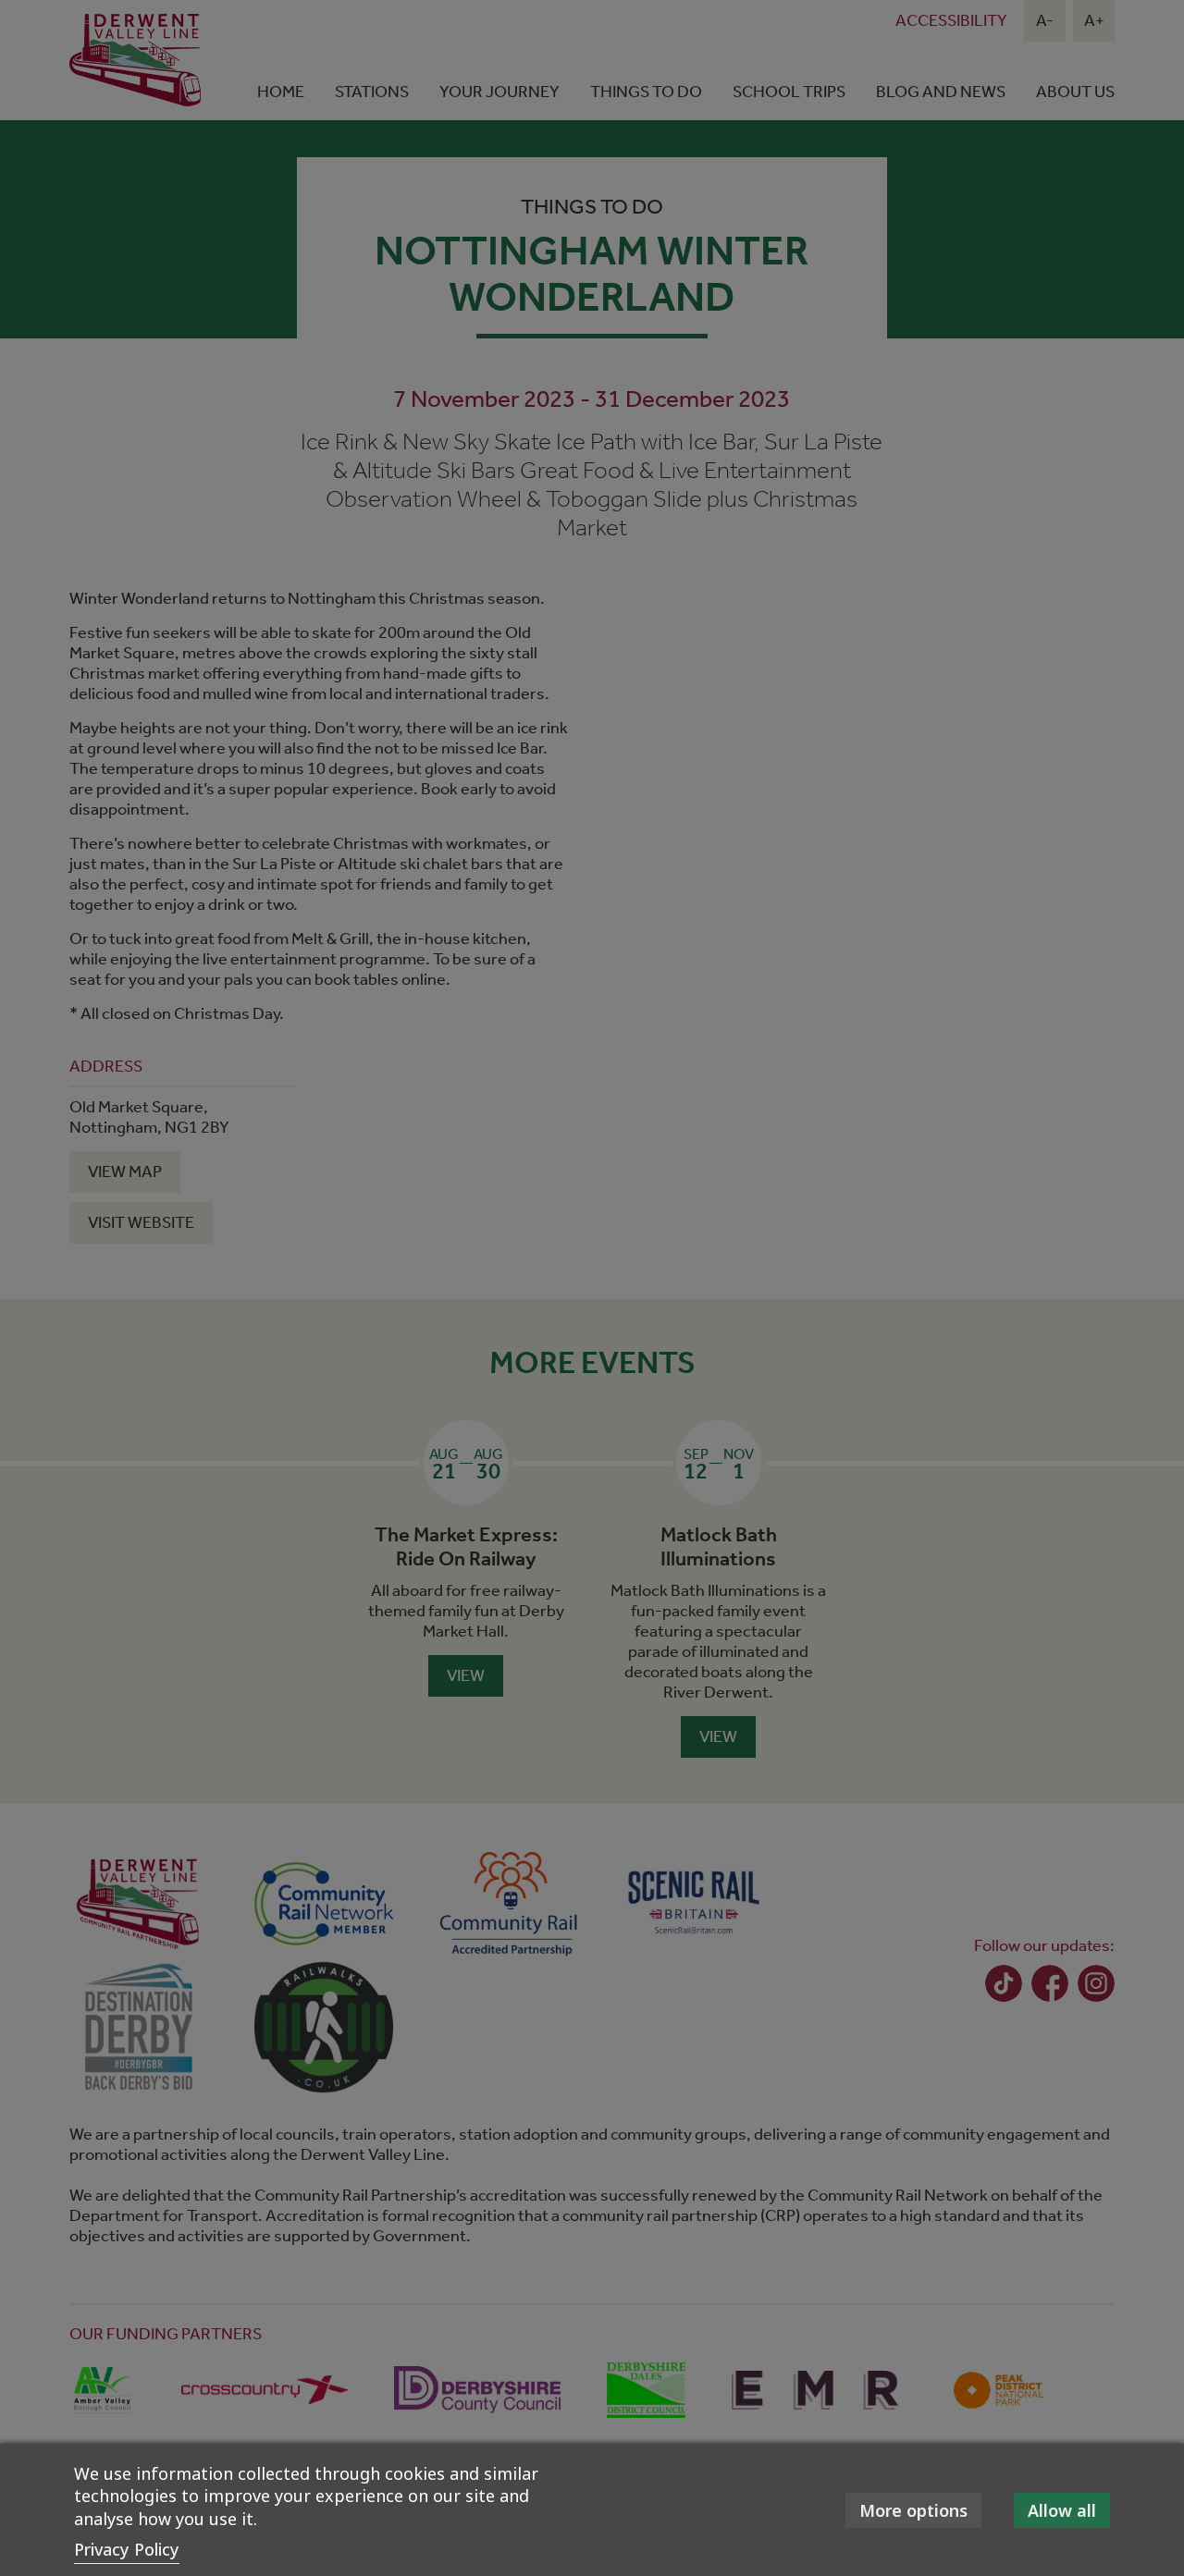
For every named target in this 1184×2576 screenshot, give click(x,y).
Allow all (1062, 2510)
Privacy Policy (127, 2549)
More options (913, 2510)
